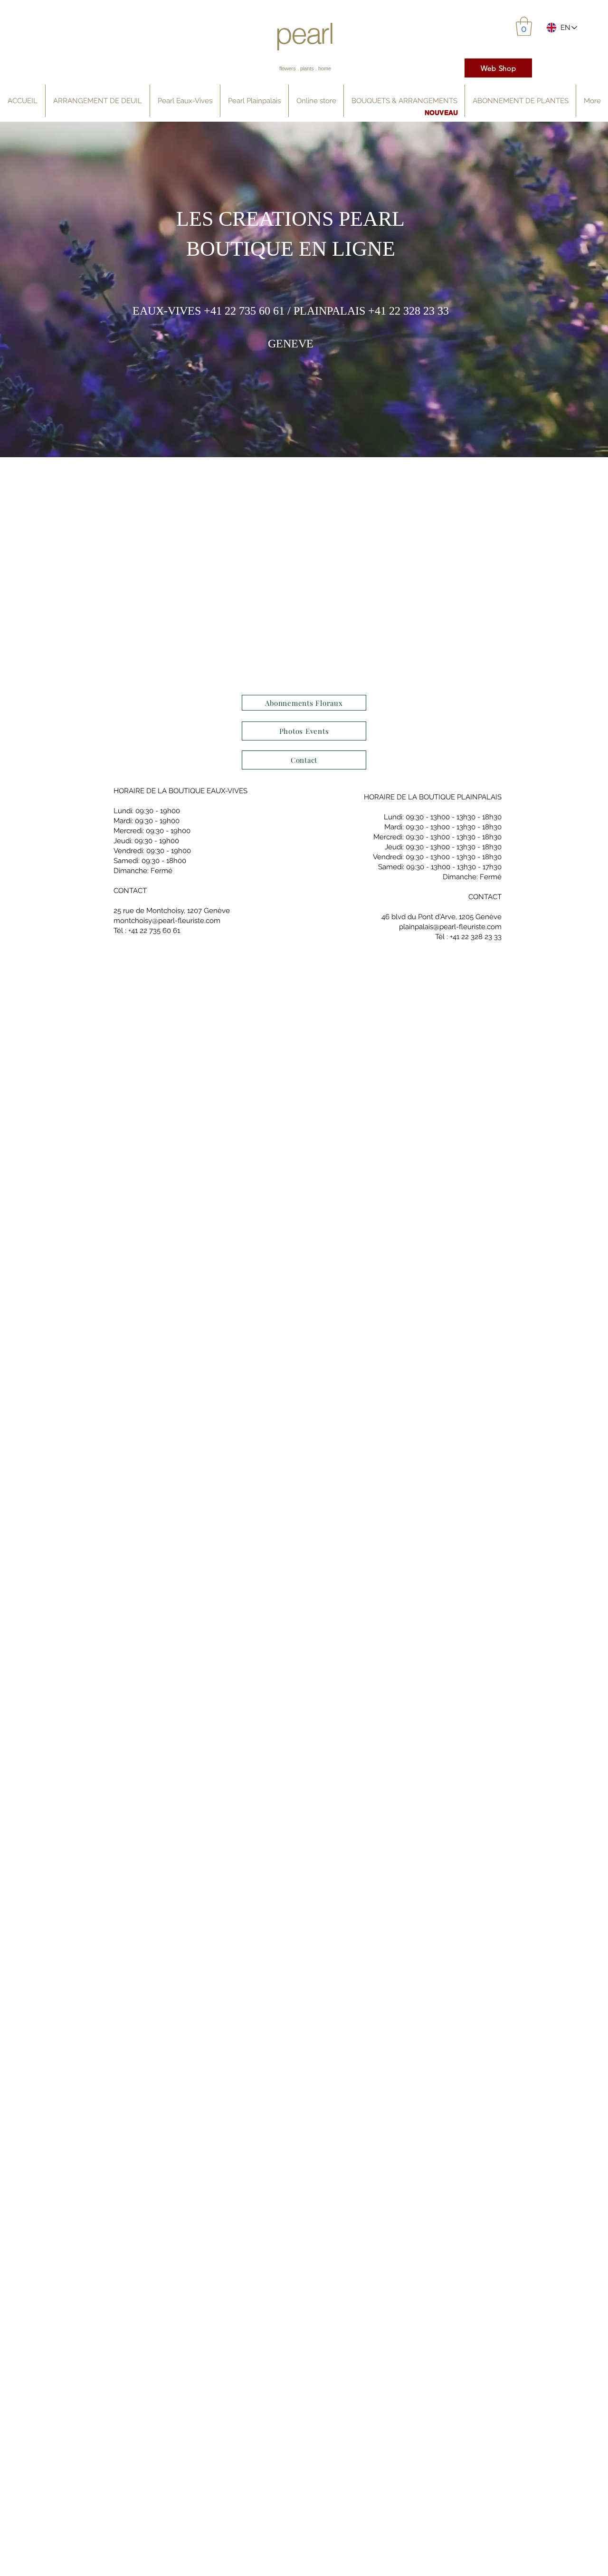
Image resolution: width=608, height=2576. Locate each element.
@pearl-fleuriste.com (467, 927)
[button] (524, 26)
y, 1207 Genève (205, 911)
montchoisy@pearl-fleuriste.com (167, 921)
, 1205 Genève (479, 917)
